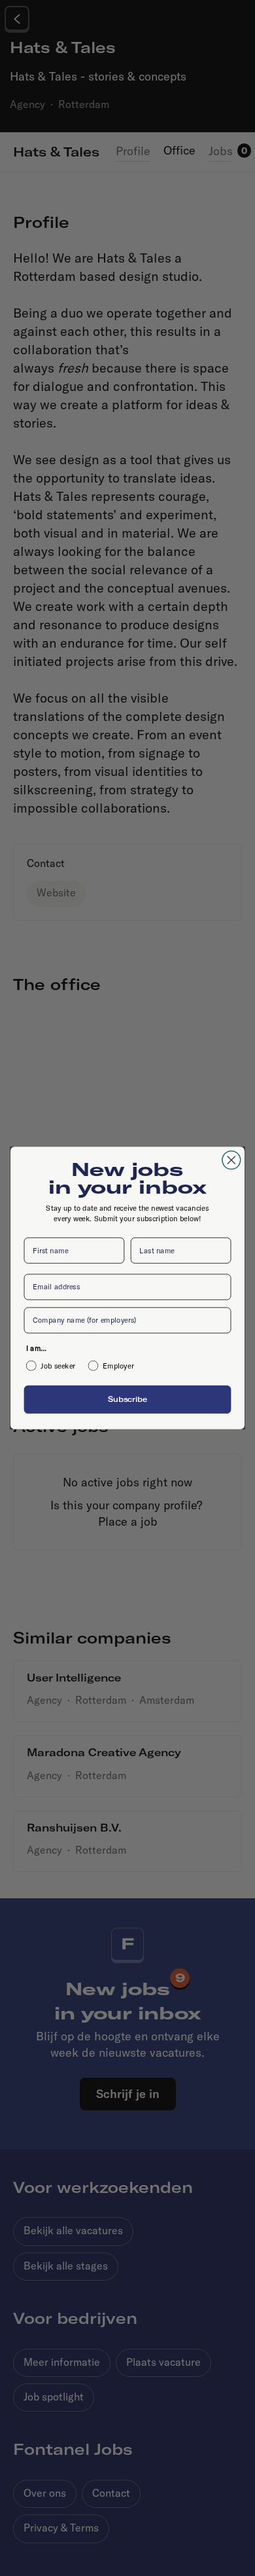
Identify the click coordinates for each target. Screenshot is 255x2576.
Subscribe (127, 1399)
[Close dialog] (231, 1160)
